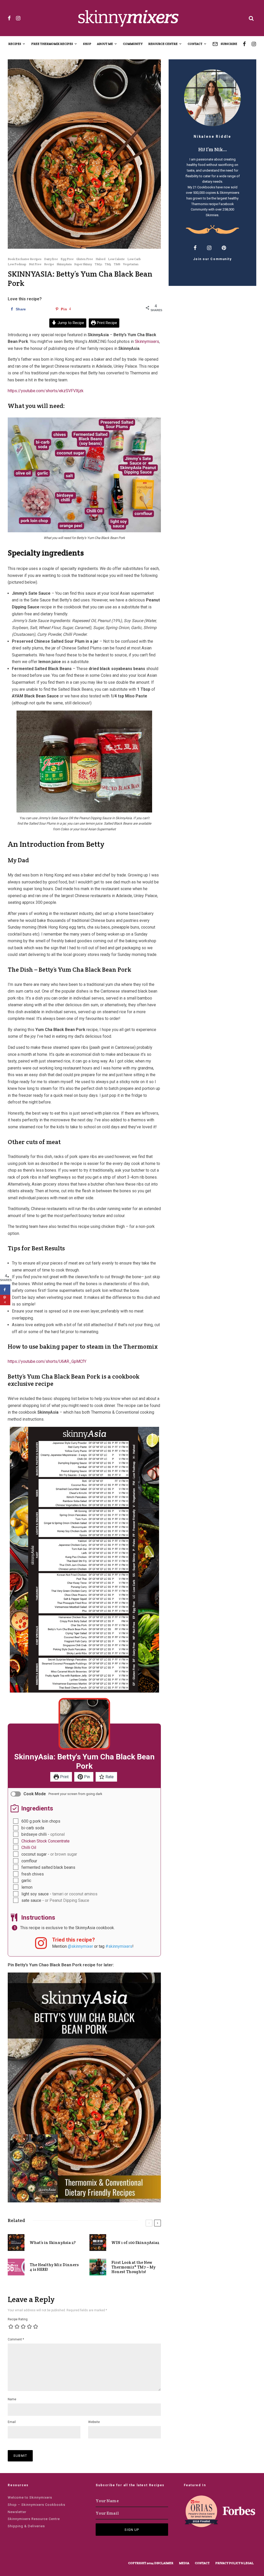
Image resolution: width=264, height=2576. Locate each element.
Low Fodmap (17, 264)
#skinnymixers (119, 1946)
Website (94, 2422)
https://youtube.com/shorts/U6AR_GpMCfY (47, 1361)
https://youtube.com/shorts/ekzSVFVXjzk (46, 391)
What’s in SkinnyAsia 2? (53, 2243)
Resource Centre (163, 44)
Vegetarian (131, 264)
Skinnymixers (229, 193)
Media (184, 2563)
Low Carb (134, 259)
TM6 (117, 264)
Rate (109, 1777)
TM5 (108, 264)
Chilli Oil (29, 1848)
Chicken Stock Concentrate (46, 1841)
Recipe (49, 264)
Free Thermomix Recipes (52, 44)
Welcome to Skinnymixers (30, 2497)
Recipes (15, 44)
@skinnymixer (80, 1946)
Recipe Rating (18, 2319)
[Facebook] (9, 18)
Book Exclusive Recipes (25, 259)
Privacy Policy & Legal (234, 2563)
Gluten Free (85, 259)
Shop (87, 44)
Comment (16, 2339)
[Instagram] (18, 18)
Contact (195, 44)
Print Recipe (106, 323)
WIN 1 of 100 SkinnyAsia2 (135, 2243)
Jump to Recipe (70, 323)
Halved (101, 259)
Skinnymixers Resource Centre (34, 2519)
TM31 (98, 264)
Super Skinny (83, 264)
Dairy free (51, 259)
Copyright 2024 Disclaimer (151, 2563)
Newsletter (17, 2512)
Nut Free (35, 264)
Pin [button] (86, 1777)
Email (12, 2422)
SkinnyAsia (64, 264)
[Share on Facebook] (5, 1290)
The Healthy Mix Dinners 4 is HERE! (54, 2267)
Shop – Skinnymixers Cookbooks (36, 2505)
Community (133, 44)
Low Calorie (116, 259)
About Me (105, 44)
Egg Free (67, 259)
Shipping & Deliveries (26, 2526)
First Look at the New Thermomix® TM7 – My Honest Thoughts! (133, 2267)
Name (12, 2399)
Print (64, 1777)
